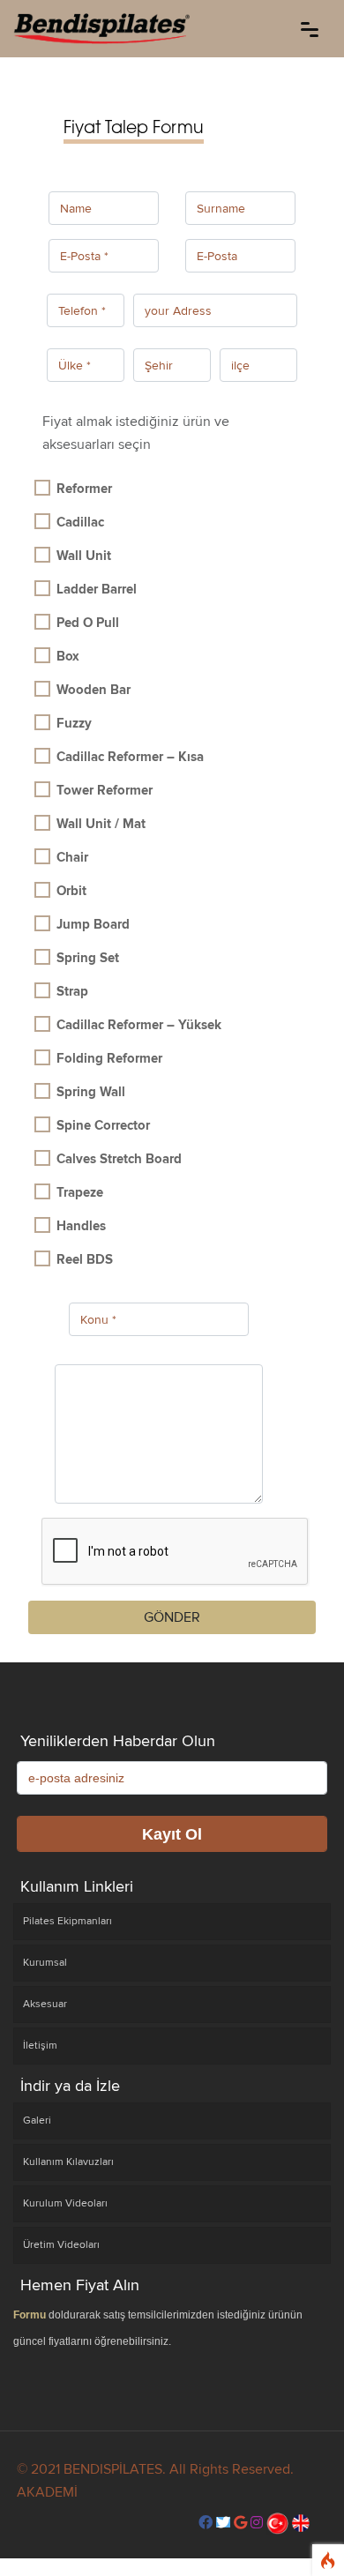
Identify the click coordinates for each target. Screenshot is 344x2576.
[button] (206, 2523)
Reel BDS (85, 1259)
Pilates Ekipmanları (67, 1921)
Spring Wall (91, 1092)
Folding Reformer (109, 1058)
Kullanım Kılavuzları (68, 2162)
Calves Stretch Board (119, 1159)
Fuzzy (74, 723)
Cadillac (80, 522)
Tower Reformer (105, 790)
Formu (30, 2315)
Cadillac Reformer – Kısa (130, 757)
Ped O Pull (88, 623)
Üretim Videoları (61, 2245)
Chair (72, 857)
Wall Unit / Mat (101, 824)
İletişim (40, 2046)
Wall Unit (84, 556)
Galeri (37, 2121)
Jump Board (93, 924)
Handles (81, 1226)
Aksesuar (45, 2004)
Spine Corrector (103, 1125)
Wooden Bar (93, 690)
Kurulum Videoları (65, 2203)
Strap (72, 991)
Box (68, 656)
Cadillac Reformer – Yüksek (139, 1025)
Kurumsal (45, 1963)
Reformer (84, 489)
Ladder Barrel (97, 589)
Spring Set (88, 958)
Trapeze (80, 1192)
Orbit (71, 891)
